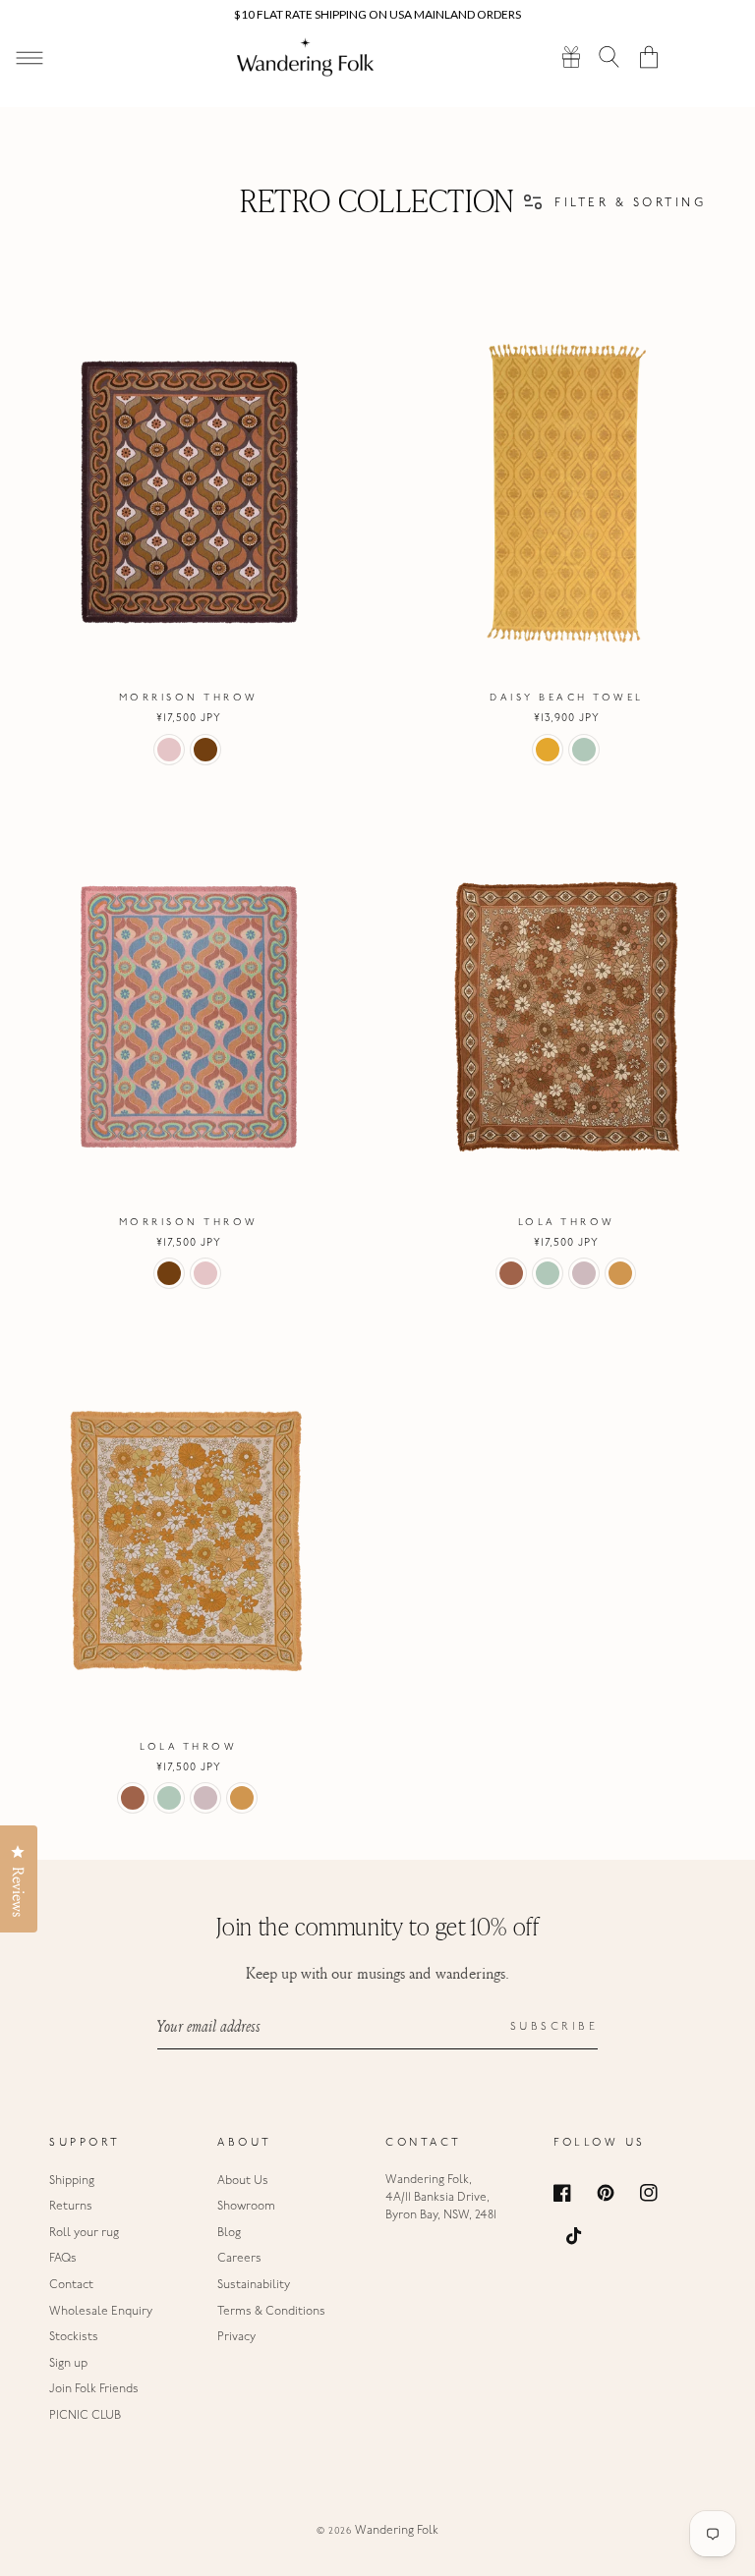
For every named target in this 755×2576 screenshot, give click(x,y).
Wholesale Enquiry (101, 2312)
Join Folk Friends (94, 2389)
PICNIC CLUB (85, 2416)
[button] (610, 56)
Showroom (246, 2207)
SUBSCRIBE (554, 2027)
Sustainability (254, 2285)
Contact (71, 2285)
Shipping (72, 2181)
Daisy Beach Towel (567, 698)
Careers (239, 2259)
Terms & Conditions (271, 2312)
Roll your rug (84, 2233)
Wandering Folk (397, 2531)
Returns (71, 2207)
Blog (229, 2233)
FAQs (63, 2259)
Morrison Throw (189, 698)
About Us (243, 2181)
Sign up (68, 2364)
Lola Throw (567, 1223)
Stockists (74, 2337)
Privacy (236, 2337)
